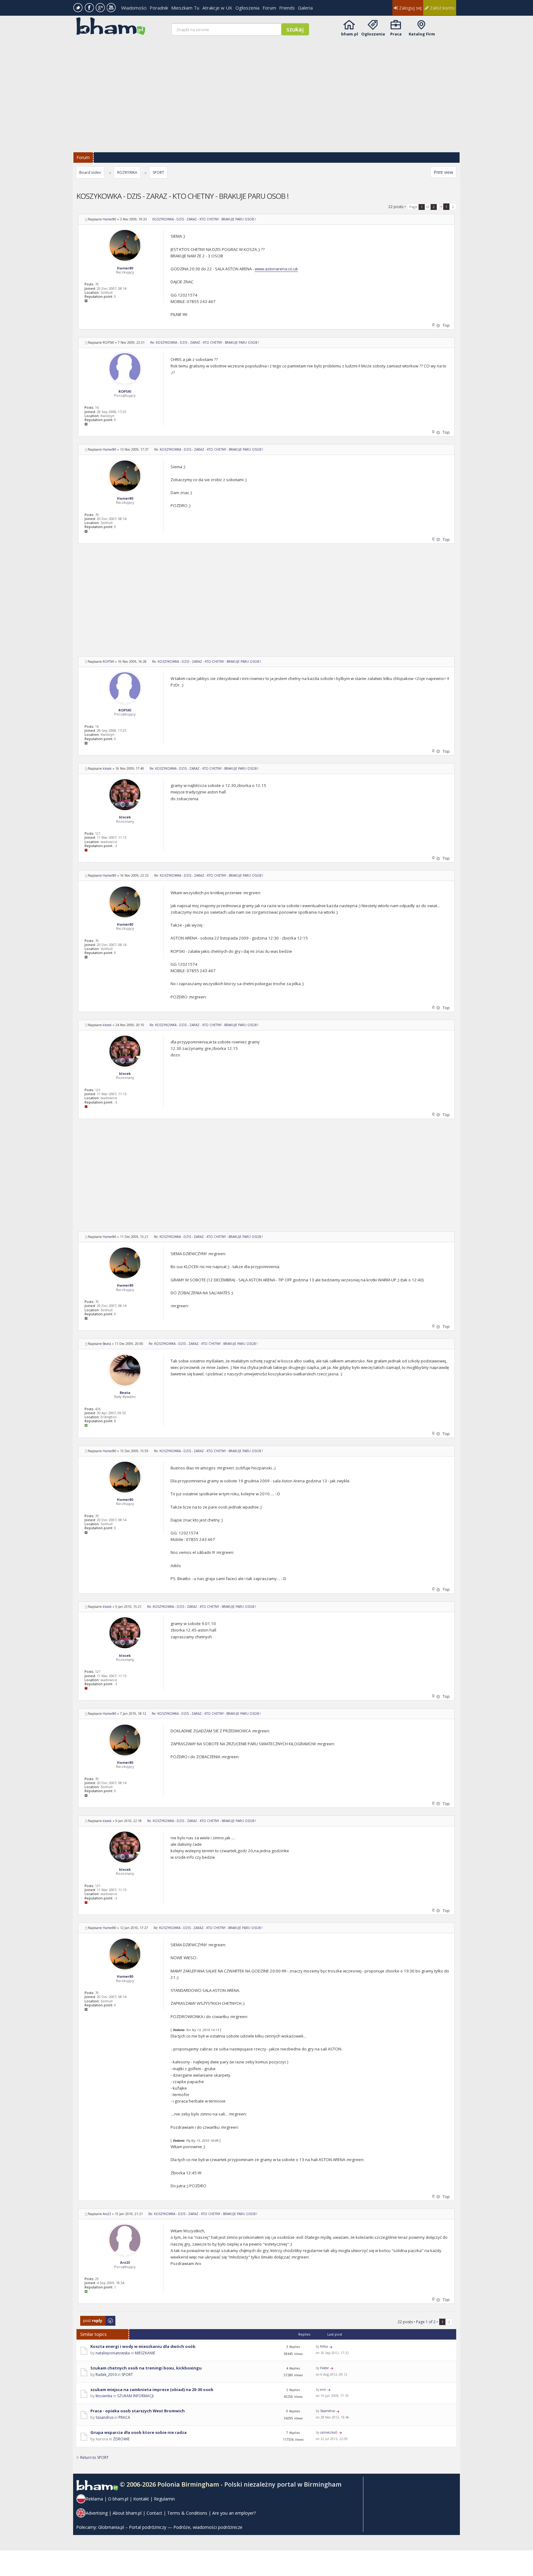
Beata (107, 1344)
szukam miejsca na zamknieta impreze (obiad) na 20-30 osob (152, 2390)
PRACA (124, 2417)
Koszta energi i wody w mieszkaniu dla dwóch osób (143, 2346)
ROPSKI (108, 342)
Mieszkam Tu (185, 8)
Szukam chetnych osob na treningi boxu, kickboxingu (146, 2368)
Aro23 (107, 2214)
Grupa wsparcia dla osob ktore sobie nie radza (138, 2432)
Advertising (97, 2513)
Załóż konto (442, 8)
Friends (287, 8)
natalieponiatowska (113, 2353)
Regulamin (164, 2499)
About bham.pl (127, 2513)
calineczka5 (329, 2432)
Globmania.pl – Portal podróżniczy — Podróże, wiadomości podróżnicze (170, 2527)
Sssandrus (105, 2417)
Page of (422, 207)
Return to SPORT (94, 2457)
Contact (154, 2513)
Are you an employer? (234, 2513)
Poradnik (159, 8)
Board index (90, 172)
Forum (269, 8)
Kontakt (141, 2499)
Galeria (305, 8)
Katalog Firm (422, 34)
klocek (107, 768)
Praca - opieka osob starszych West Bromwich (138, 2411)
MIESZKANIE (145, 2353)
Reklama (94, 2499)
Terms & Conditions (187, 2513)
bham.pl (350, 34)
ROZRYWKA (127, 172)
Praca (396, 34)
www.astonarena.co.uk (276, 269)
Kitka (324, 2346)
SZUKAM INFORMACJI (135, 2396)
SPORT (158, 172)
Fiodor (324, 2368)
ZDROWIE (121, 2439)
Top (446, 325)
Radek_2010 (106, 2375)
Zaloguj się (410, 8)
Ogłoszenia (247, 8)
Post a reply (91, 2319)
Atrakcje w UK (217, 8)
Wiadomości (134, 8)
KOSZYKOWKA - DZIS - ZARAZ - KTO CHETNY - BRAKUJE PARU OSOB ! (204, 219)
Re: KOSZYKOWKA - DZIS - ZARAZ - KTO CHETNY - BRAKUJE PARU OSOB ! (205, 342)
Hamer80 (109, 219)
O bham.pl (118, 2499)
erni (323, 2390)
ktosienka (104, 2396)
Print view (443, 172)
